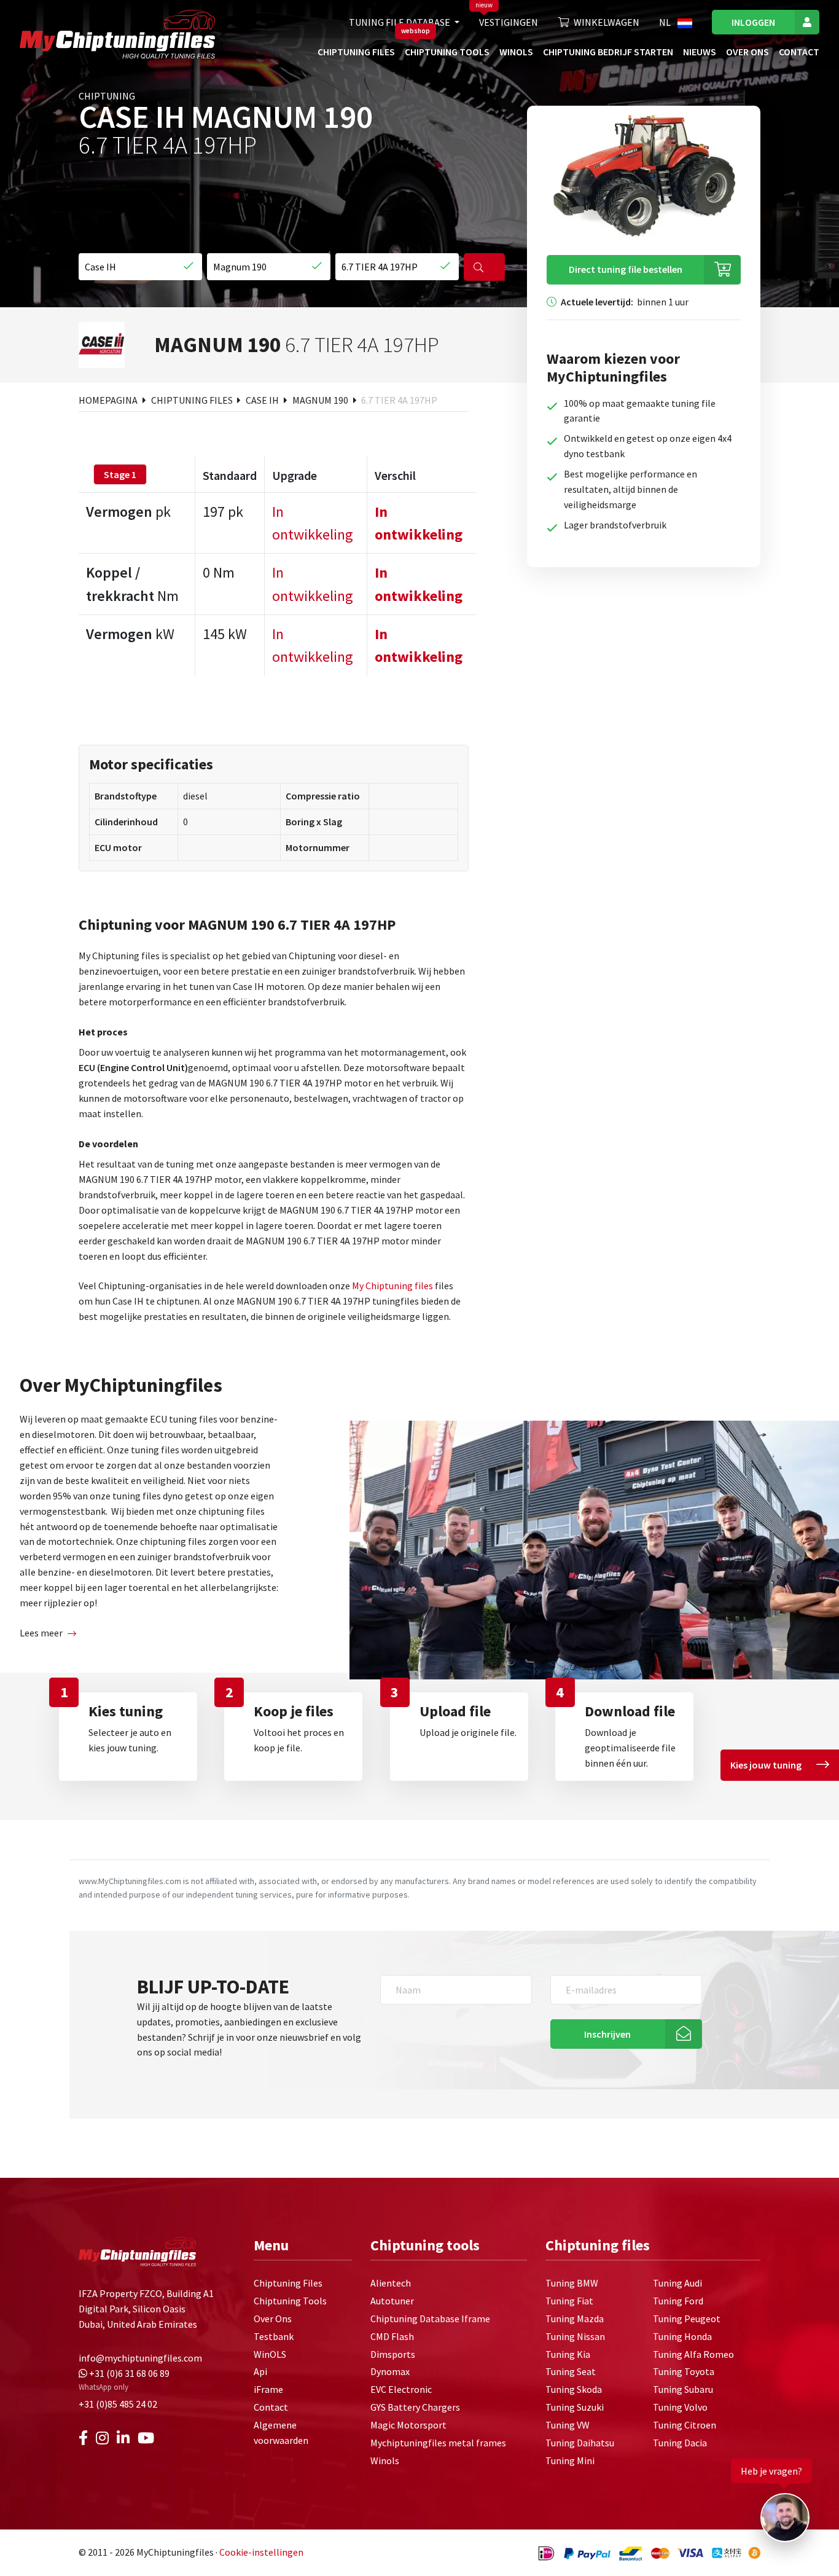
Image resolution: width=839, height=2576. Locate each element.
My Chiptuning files (393, 1286)
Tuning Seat (571, 2371)
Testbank (274, 2336)
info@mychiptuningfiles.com (140, 2358)
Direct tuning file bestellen (626, 269)
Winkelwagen (607, 22)
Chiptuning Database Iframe (430, 2319)
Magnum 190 (321, 400)
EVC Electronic (401, 2389)
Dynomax (390, 2371)
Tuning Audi (677, 2283)
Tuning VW (568, 2425)
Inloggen (753, 22)
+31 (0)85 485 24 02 (118, 2404)
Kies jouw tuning (766, 1765)
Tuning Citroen (685, 2425)
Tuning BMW (572, 2283)
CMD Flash (392, 2336)
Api (260, 2371)
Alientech (391, 2283)
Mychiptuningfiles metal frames (438, 2443)
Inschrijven (607, 2034)
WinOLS (516, 52)
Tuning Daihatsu (580, 2443)
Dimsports (393, 2354)
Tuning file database (400, 22)
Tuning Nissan (575, 2336)
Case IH (263, 400)
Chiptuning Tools (447, 52)
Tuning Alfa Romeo (693, 2354)
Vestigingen (509, 22)
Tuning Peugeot (687, 2319)
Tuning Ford (678, 2301)
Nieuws (700, 52)
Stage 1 (120, 474)
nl (666, 22)
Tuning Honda (682, 2336)
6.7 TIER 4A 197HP (399, 400)
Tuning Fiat (569, 2301)
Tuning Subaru (683, 2389)
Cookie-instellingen (261, 2552)
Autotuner (392, 2301)
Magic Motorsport (408, 2425)
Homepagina (109, 400)
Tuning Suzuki (575, 2407)
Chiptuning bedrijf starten (608, 52)
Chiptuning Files (356, 52)
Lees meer (41, 1633)
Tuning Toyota (684, 2371)
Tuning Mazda (575, 2319)
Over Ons (747, 52)
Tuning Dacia (680, 2443)
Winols (385, 2460)
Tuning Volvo (680, 2407)
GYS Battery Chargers (415, 2407)
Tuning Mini (570, 2460)
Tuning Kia (568, 2354)
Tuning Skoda (574, 2389)
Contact (799, 52)
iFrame (268, 2389)
